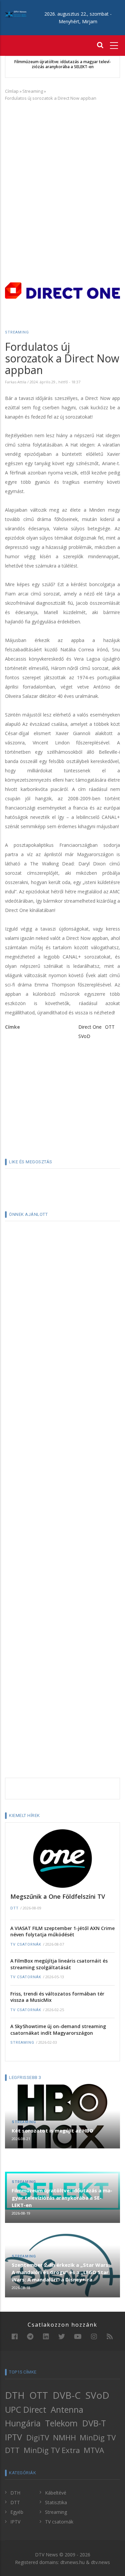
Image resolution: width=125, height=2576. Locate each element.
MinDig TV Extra (52, 2450)
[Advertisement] (62, 171)
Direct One (90, 1027)
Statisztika (56, 2502)
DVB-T (94, 2423)
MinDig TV (98, 2438)
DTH (15, 2395)
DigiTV (38, 2438)
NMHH (64, 2438)
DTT (14, 1908)
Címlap (12, 91)
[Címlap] (16, 14)
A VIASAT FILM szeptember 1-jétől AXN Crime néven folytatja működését (62, 1932)
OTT (110, 1027)
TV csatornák (26, 1944)
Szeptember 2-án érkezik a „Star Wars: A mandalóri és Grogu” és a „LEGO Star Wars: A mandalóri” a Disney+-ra (61, 2272)
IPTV (13, 2437)
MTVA (94, 2450)
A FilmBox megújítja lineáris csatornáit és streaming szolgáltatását (59, 1964)
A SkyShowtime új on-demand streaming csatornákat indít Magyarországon (58, 2030)
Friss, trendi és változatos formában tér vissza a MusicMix (57, 1997)
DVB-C (67, 2395)
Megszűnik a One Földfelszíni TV (58, 1896)
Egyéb (17, 2512)
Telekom (61, 2423)
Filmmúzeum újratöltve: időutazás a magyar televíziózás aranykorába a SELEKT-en (63, 64)
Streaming (33, 91)
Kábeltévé (56, 2493)
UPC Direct (26, 2409)
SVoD (84, 1036)
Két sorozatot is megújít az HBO (52, 2130)
